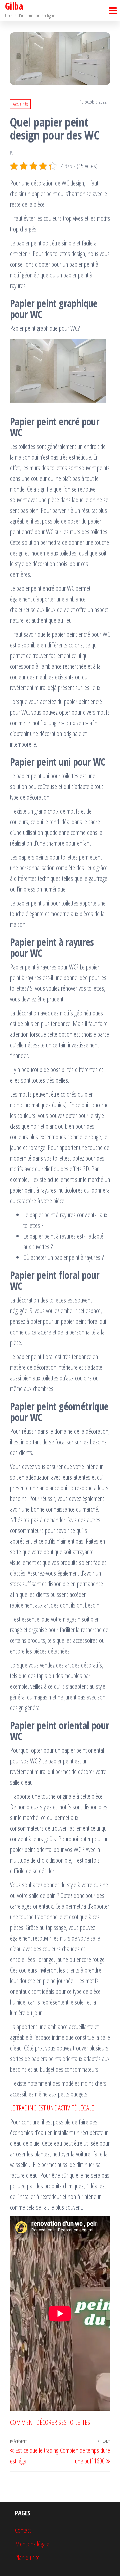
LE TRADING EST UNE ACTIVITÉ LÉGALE (52, 2108)
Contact (23, 2530)
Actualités (20, 104)
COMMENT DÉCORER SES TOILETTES (50, 2422)
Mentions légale (32, 2544)
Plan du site (27, 2558)
